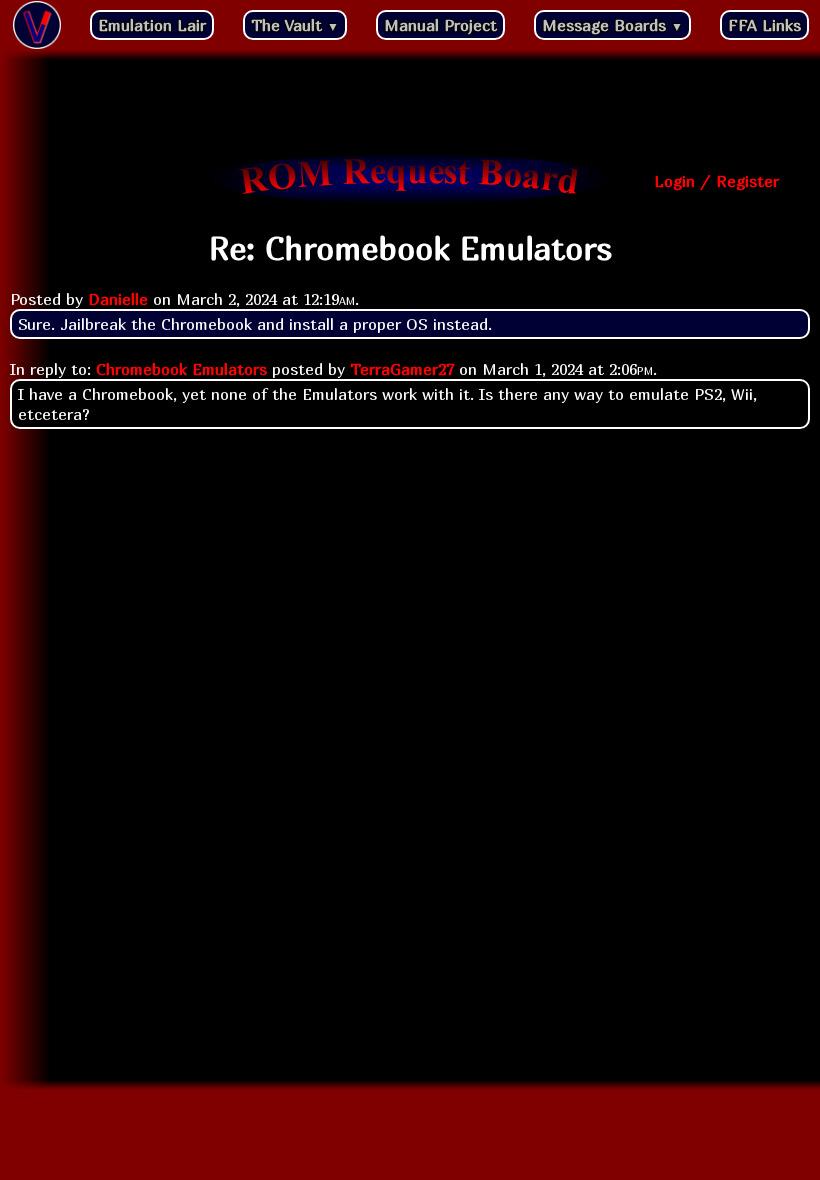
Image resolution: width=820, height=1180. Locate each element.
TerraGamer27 (402, 369)
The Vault (295, 25)
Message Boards (612, 25)
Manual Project (440, 25)
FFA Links (764, 25)
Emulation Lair (152, 25)
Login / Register (716, 181)
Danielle (118, 299)
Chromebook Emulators (181, 369)
